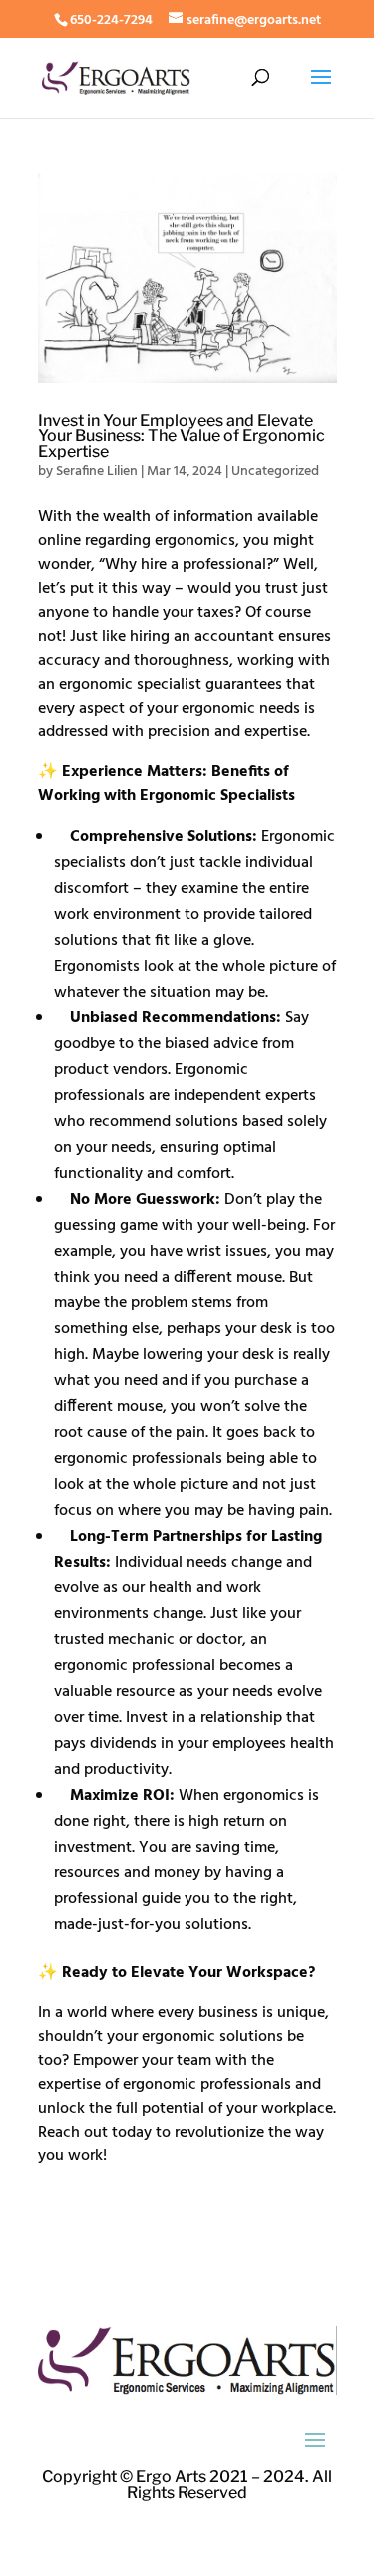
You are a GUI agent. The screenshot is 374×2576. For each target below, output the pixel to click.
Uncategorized (275, 472)
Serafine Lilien (97, 472)
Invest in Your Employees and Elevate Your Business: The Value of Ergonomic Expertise (182, 436)
